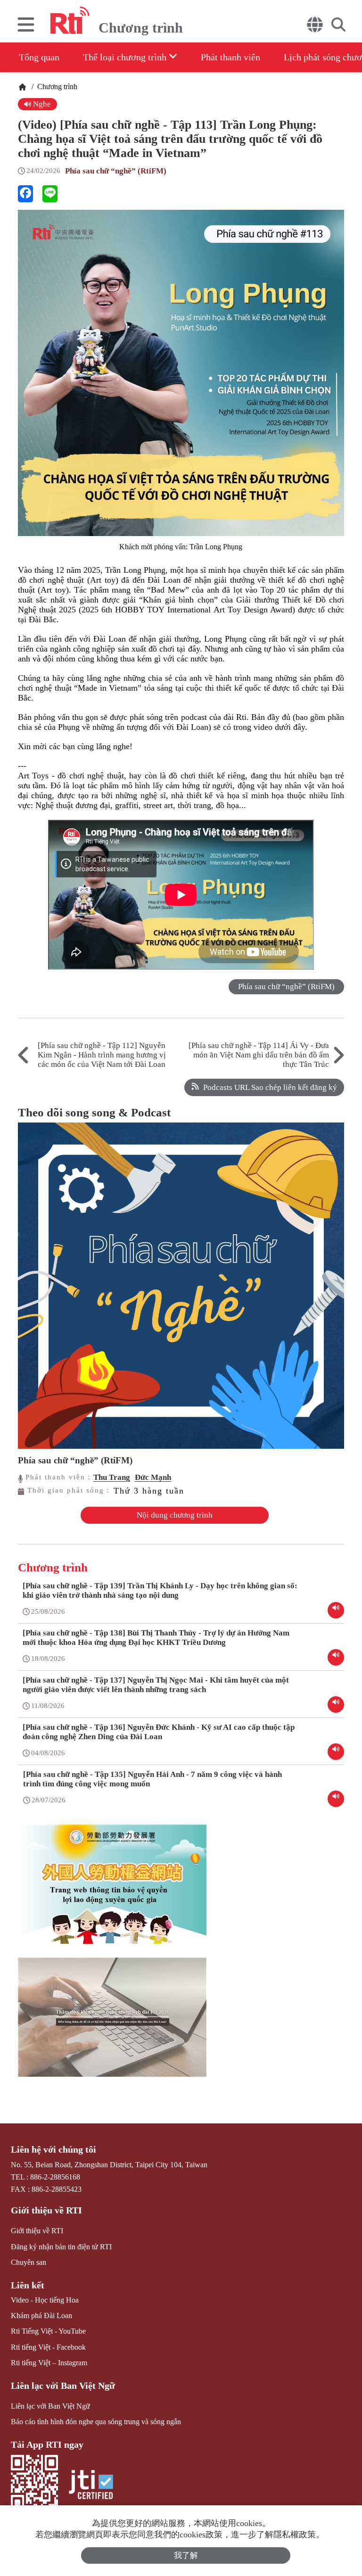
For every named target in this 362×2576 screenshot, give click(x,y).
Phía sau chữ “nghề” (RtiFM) (116, 171)
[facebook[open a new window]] (25, 194)
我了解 (186, 2555)
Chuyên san (29, 2262)
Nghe (41, 104)
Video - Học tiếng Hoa (45, 2300)
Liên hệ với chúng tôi (53, 2149)
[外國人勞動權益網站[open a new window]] (112, 1891)
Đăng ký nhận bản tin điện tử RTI (61, 2247)
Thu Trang (112, 1477)
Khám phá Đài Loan (41, 2316)
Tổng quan (39, 57)
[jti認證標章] (91, 2486)
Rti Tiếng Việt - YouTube (48, 2331)
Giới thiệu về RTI (46, 2210)
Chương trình (56, 87)
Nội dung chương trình (175, 1515)
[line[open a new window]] (50, 194)
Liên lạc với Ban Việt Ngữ (63, 2386)
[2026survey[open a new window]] (112, 2024)
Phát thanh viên (230, 57)
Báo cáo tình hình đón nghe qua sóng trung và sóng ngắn (96, 2422)
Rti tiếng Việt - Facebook (48, 2347)
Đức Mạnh (153, 1477)
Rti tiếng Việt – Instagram (49, 2363)
